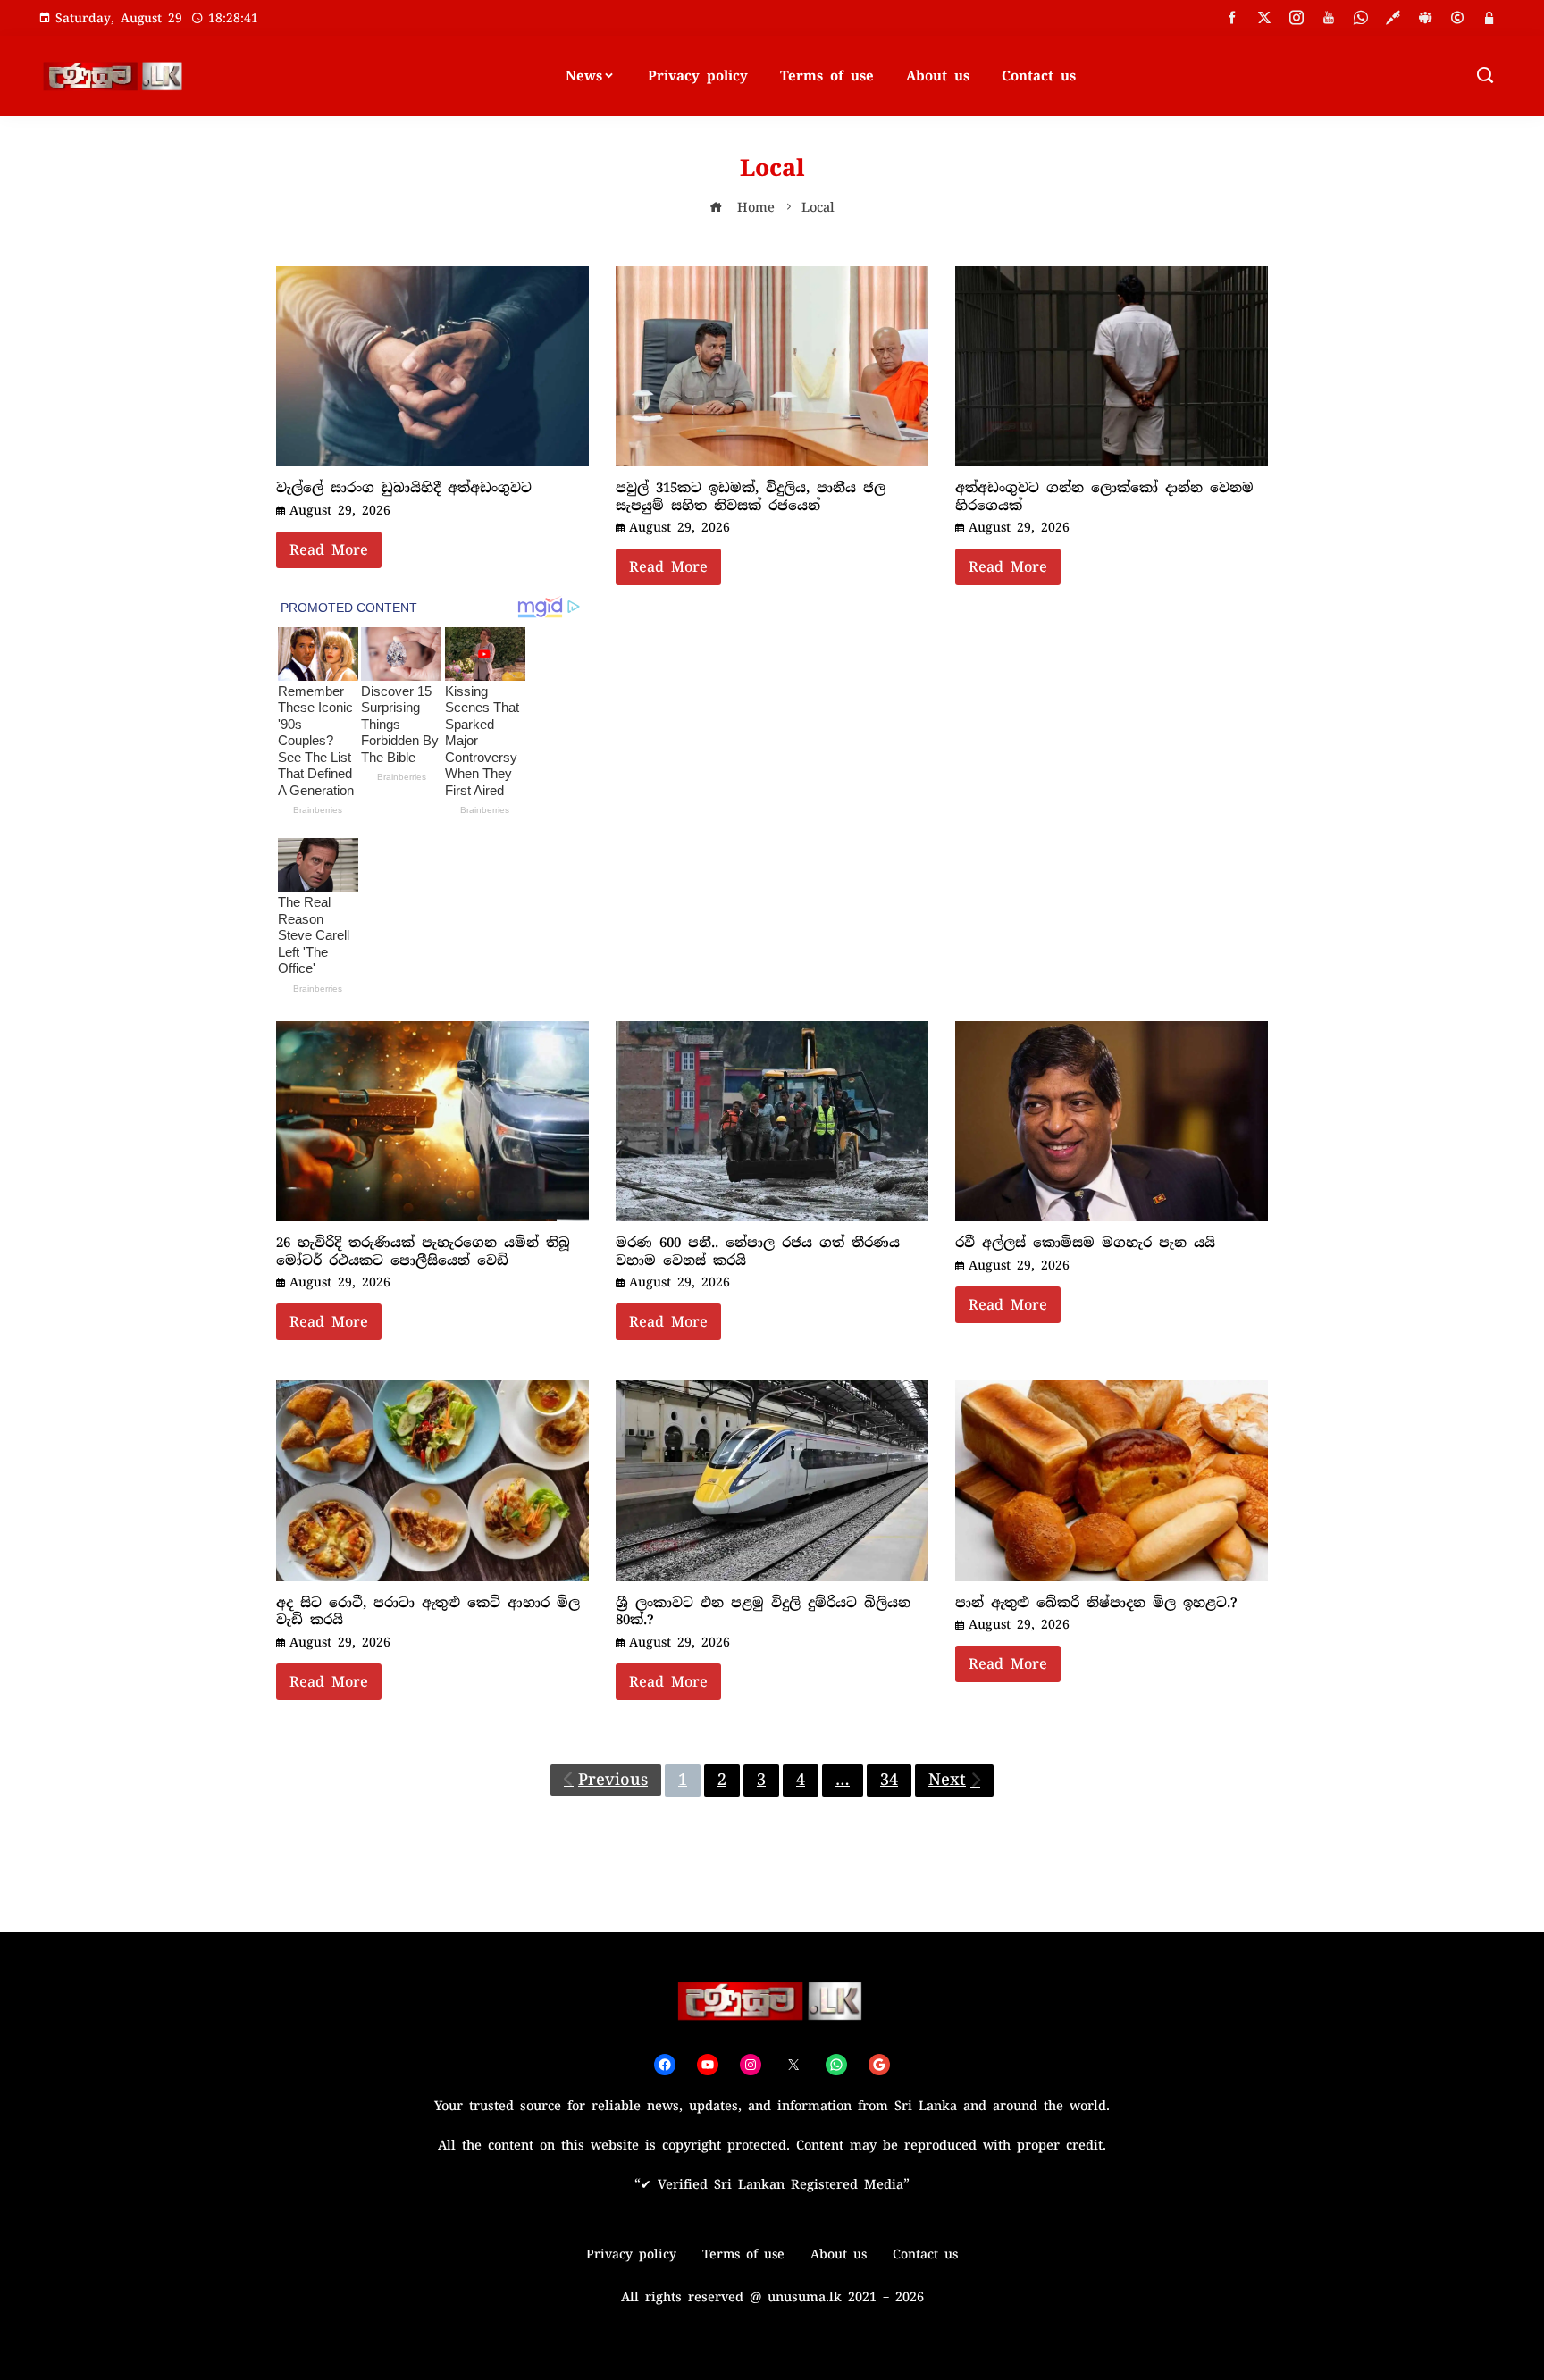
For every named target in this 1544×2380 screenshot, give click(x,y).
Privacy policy (698, 76)
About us (938, 76)
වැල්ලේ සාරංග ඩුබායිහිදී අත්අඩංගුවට (404, 488)
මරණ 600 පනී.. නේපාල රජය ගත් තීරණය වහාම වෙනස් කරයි (758, 1252)
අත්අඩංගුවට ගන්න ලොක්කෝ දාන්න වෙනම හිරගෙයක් (1104, 497)
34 (889, 1780)
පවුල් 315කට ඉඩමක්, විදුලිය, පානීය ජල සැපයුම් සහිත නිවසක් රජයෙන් (751, 497)
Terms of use (827, 76)
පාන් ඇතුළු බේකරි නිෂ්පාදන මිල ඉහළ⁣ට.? (1096, 1603)
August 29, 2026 (340, 510)
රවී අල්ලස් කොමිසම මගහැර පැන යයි (1085, 1243)
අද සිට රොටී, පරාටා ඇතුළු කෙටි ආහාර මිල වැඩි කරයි (428, 1612)
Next (947, 1780)
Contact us (1039, 76)
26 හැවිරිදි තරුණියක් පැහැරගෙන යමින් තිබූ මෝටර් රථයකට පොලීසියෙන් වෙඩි (423, 1252)
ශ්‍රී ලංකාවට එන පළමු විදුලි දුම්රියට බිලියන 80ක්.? (763, 1612)
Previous (613, 1780)
